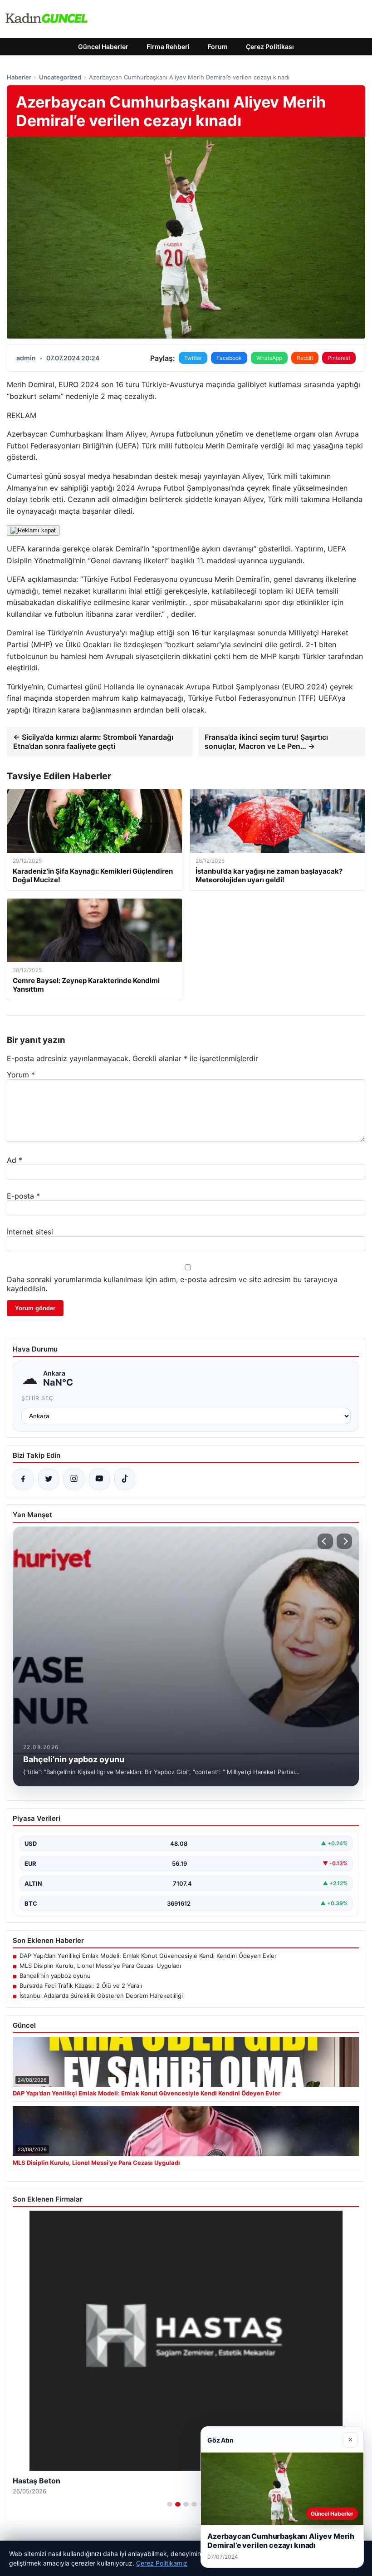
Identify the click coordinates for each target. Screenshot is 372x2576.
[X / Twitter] (49, 1479)
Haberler (19, 77)
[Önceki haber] (325, 1541)
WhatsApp (269, 358)
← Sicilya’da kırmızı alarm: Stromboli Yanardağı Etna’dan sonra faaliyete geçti (93, 742)
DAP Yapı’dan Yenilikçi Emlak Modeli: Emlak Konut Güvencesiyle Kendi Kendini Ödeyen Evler (148, 1956)
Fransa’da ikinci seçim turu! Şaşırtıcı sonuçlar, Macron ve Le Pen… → (266, 742)
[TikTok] (125, 1479)
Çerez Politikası (270, 47)
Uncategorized (60, 77)
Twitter (193, 358)
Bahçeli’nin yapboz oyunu (55, 1976)
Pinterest (339, 358)
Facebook (229, 358)
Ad (15, 1160)
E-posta (23, 1196)
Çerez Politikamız (162, 2563)
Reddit (305, 358)
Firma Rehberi (168, 47)
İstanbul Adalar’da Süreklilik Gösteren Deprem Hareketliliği (101, 1996)
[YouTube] (99, 1479)
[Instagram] (74, 1479)
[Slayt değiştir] (170, 2504)
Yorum (21, 1075)
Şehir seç (37, 1398)
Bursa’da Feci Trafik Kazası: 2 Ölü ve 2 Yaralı (81, 1986)
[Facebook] (23, 1479)
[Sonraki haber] (344, 1541)
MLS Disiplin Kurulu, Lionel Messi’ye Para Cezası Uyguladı (100, 1966)
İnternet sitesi (30, 1232)
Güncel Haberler (103, 47)
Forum (218, 47)
